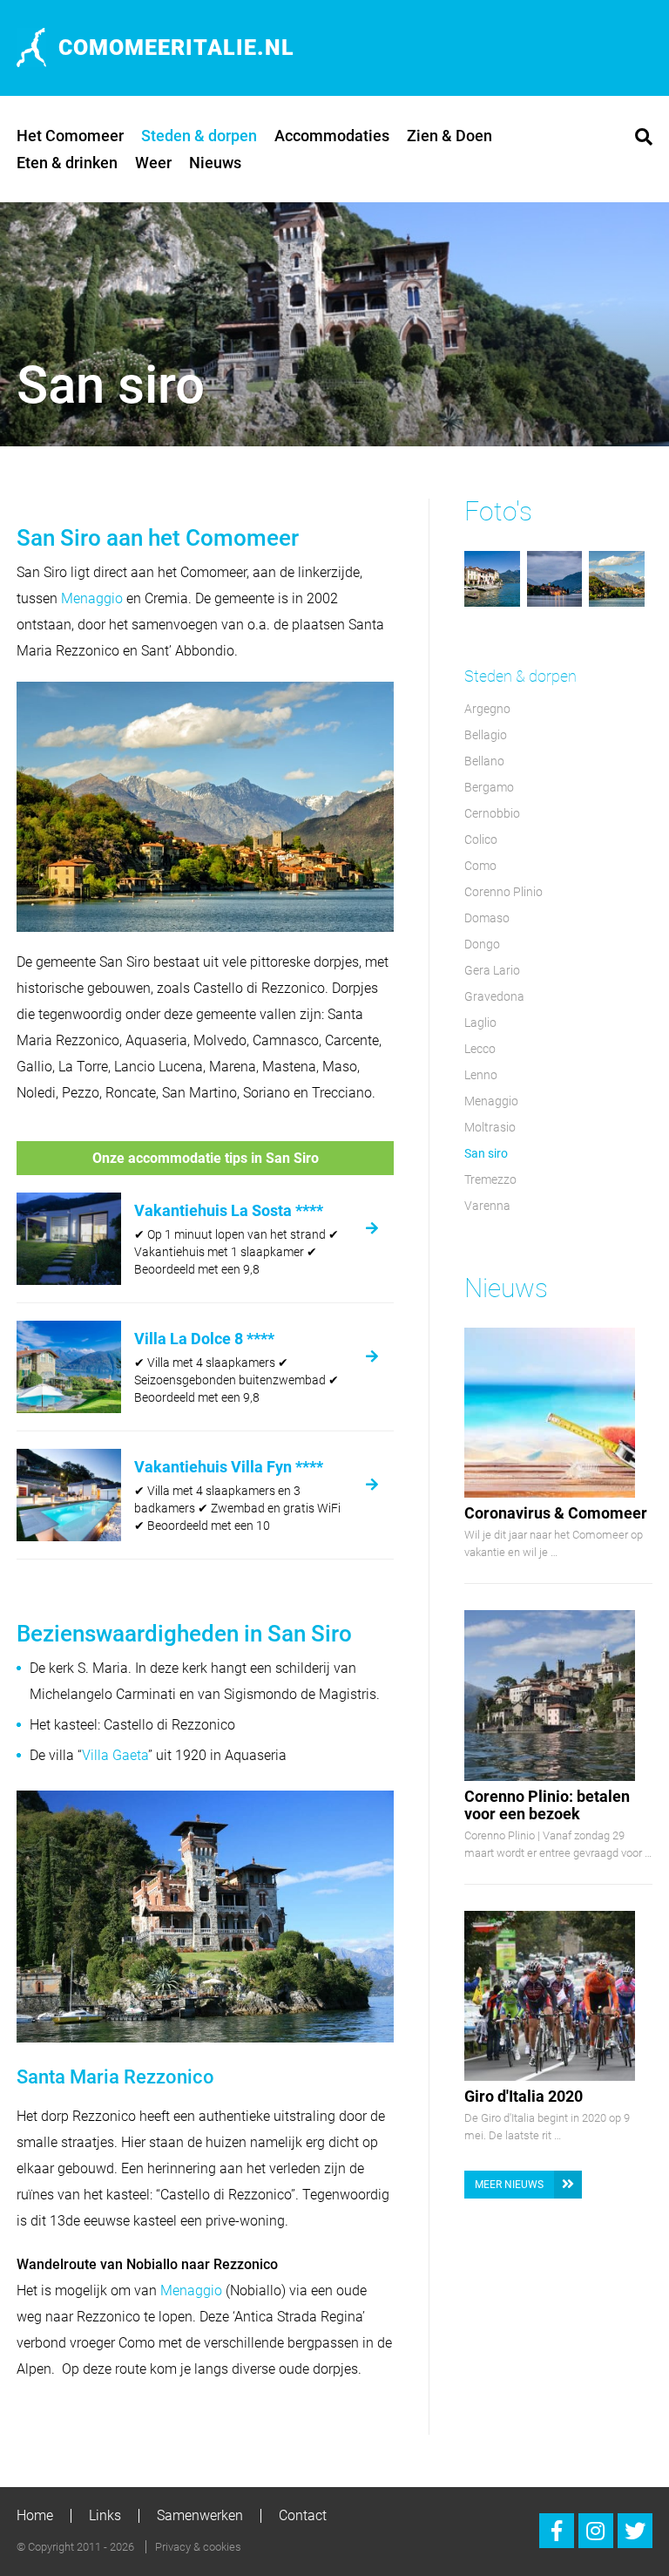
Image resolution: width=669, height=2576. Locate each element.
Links (105, 2515)
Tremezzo (490, 1179)
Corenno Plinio (503, 892)
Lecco (480, 1049)
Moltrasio (490, 1127)
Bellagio (486, 735)
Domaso (487, 918)
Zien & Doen (449, 136)
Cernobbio (492, 813)
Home (35, 2515)
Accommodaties (332, 136)
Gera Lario (492, 970)
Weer (153, 163)
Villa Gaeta (115, 1755)
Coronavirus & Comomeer (556, 1513)
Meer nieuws (509, 2185)
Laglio (480, 1023)
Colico (481, 839)
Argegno (487, 709)
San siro (486, 1153)
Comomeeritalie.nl (176, 48)
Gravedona (494, 996)
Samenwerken (200, 2515)
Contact (303, 2515)
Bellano (484, 761)
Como (480, 866)
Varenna (487, 1206)
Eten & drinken (67, 163)
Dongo (482, 944)
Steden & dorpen (199, 136)
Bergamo (489, 787)
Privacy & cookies (198, 2547)
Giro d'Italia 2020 (524, 2096)
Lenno (481, 1075)
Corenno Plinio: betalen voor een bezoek (547, 1805)
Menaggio (92, 598)
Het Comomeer (70, 136)
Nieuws (215, 163)
